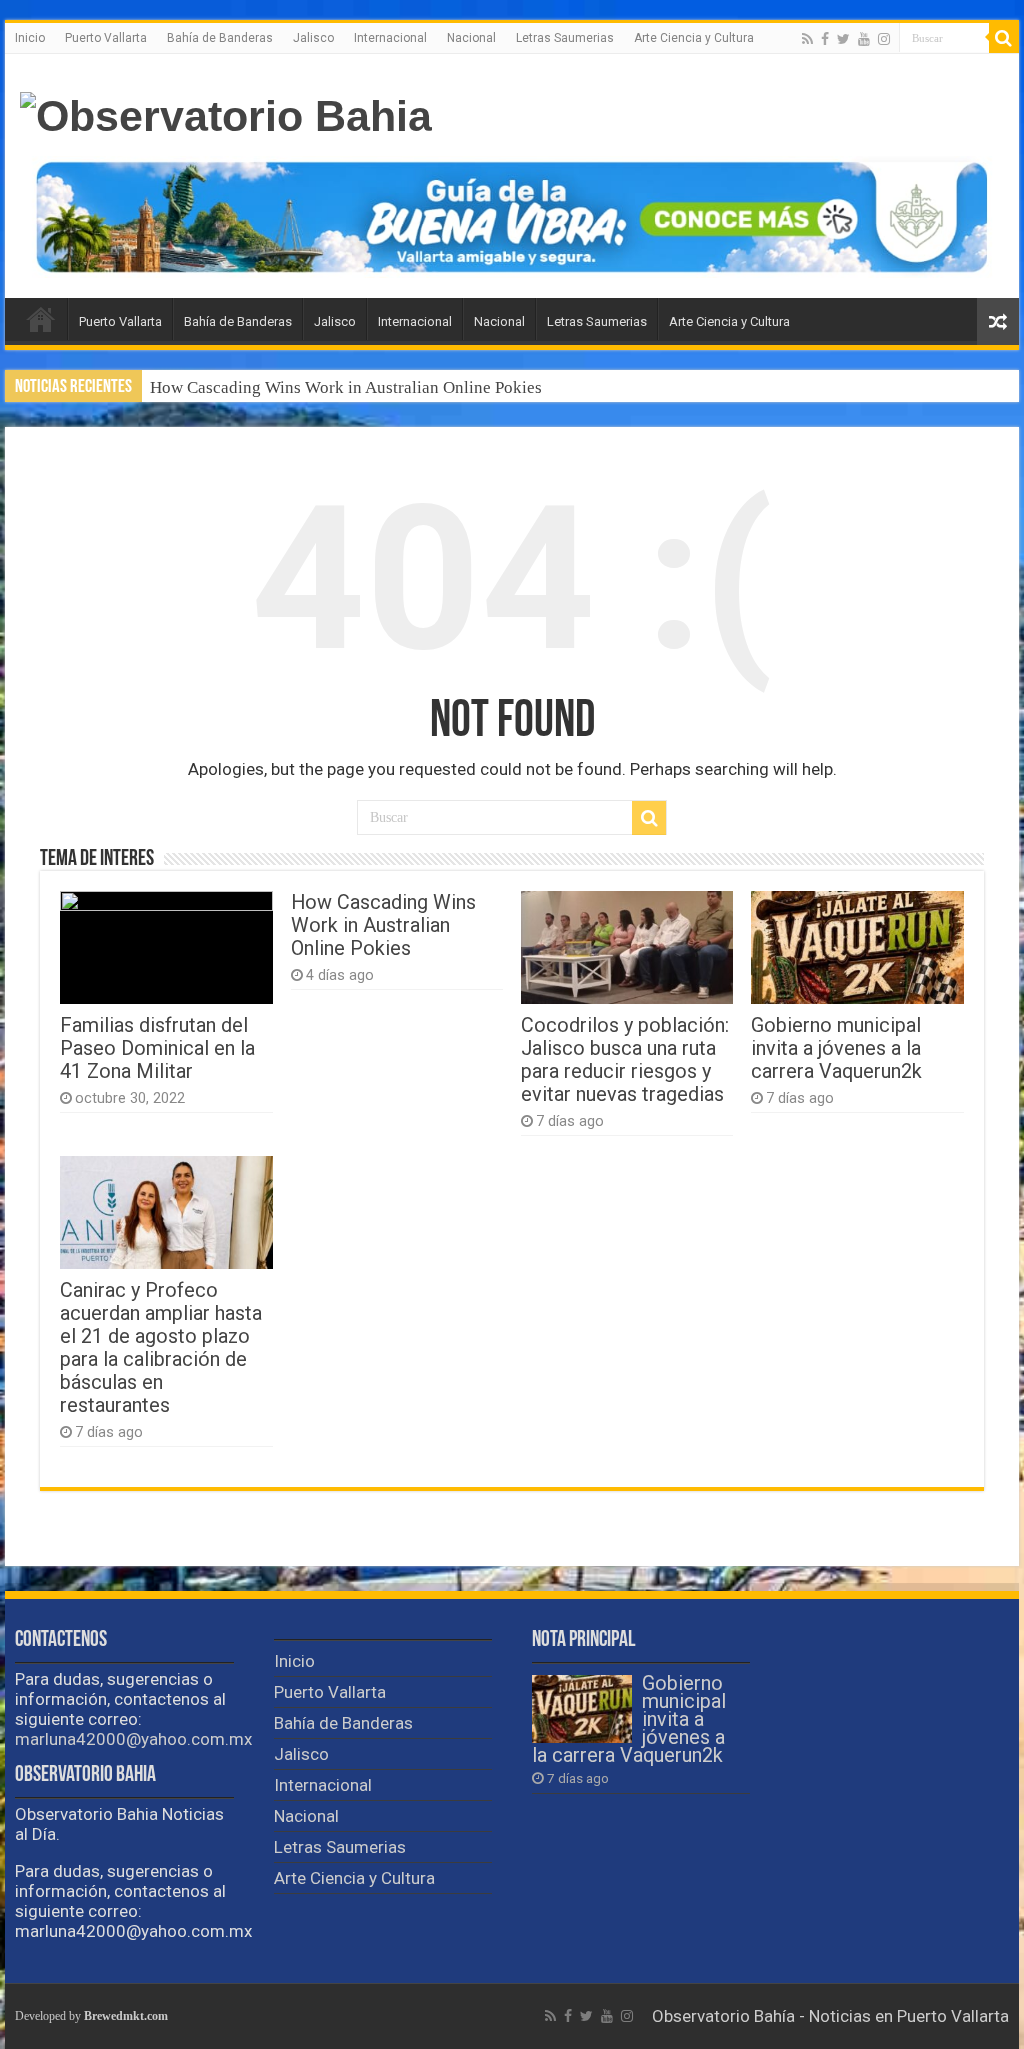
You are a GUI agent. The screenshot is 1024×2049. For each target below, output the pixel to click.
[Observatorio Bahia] (226, 113)
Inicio (30, 38)
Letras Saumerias (565, 38)
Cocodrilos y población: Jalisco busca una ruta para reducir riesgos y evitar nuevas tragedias (625, 1060)
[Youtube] (864, 39)
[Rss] (807, 39)
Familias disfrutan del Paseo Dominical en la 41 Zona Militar (157, 1048)
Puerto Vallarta (106, 38)
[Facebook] (825, 39)
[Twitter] (843, 39)
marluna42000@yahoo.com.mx (133, 1739)
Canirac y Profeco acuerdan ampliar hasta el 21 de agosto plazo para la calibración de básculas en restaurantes (161, 1348)
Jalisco (313, 38)
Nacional (471, 38)
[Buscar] (1004, 38)
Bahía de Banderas (220, 38)
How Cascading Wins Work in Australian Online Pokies (346, 387)
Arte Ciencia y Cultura (694, 38)
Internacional (390, 38)
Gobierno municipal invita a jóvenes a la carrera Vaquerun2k (836, 1048)
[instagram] (884, 39)
